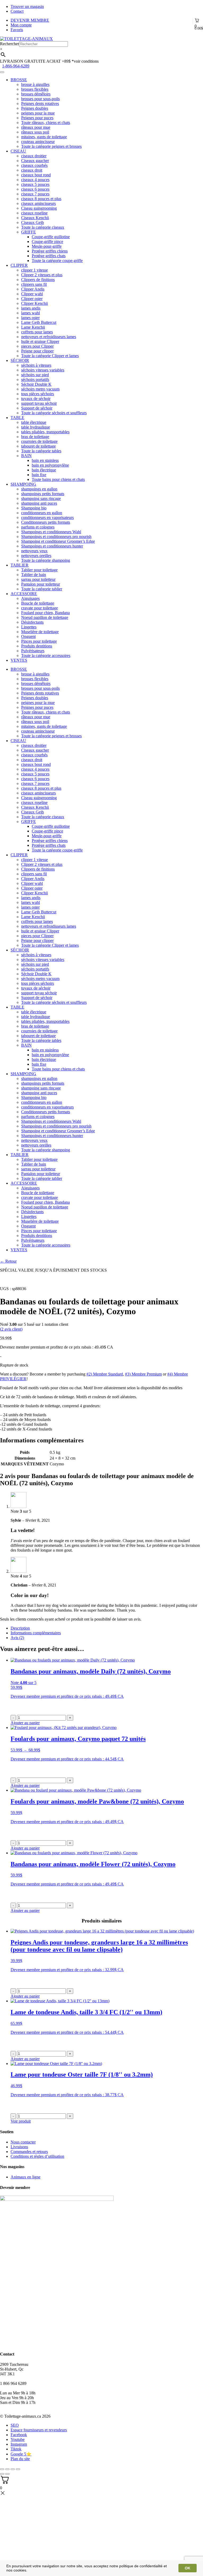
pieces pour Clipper (37, 346)
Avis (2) (17, 1638)
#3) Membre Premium (143, 1374)
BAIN (26, 456)
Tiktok (16, 2449)
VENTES (19, 660)
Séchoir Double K (36, 384)
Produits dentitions (37, 646)
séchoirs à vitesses (36, 365)
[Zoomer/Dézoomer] (18, 2469)
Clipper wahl (32, 294)
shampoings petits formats (43, 494)
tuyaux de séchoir (36, 399)
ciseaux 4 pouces (35, 180)
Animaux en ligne (26, 2177)
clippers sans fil (34, 284)
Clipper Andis (33, 289)
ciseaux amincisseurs (38, 203)
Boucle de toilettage (38, 603)
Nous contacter (23, 2142)
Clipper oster (32, 299)
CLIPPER (19, 265)
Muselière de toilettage (40, 632)
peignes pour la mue (38, 113)
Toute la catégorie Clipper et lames (50, 356)
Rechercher (10, 44)
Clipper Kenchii (34, 303)
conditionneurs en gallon (42, 513)
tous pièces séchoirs (38, 394)
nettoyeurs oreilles (36, 556)
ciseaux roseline (34, 213)
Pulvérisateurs (33, 651)
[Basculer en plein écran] (13, 2469)
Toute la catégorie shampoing (46, 560)
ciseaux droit (32, 170)
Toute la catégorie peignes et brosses (51, 146)
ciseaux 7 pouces (35, 194)
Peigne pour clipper (37, 351)
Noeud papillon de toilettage (45, 617)
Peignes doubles (35, 108)
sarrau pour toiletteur (38, 579)
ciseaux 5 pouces (35, 184)
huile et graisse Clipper (40, 341)
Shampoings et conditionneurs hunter (52, 546)
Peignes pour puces (37, 118)
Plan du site (20, 2459)
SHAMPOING (23, 484)
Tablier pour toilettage (39, 570)
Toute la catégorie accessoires (46, 655)
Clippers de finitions (38, 280)
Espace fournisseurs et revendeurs (39, 2430)
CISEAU (18, 151)
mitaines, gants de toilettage (44, 137)
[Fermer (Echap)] (2, 2469)
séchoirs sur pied (35, 375)
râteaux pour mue (36, 127)
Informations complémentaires (36, 1633)
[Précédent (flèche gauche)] (2, 2474)
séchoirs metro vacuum (40, 389)
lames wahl (31, 313)
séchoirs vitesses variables (43, 370)
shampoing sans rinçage (41, 498)
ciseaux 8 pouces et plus (41, 199)
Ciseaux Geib (33, 222)
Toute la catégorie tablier (42, 589)
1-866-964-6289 (16, 66)
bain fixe (39, 475)
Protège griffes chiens (50, 251)
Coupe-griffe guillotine (51, 237)
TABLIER (20, 565)
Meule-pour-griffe (47, 246)
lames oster (30, 318)
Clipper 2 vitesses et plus (42, 275)
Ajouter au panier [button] (25, 1723)
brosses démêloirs (36, 94)
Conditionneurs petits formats (46, 522)
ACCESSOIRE (24, 594)
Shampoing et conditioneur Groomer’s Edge (58, 541)
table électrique (34, 422)
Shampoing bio (34, 508)
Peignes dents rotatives (40, 103)
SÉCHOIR (20, 360)
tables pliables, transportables (45, 432)
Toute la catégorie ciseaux (43, 227)
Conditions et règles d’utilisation (37, 2156)
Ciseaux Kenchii (35, 218)
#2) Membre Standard (105, 1374)
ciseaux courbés (34, 165)
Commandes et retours (29, 2152)
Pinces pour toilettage (39, 641)
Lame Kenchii (33, 327)
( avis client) (11, 1329)
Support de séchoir (37, 408)
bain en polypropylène (50, 465)
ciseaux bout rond (36, 175)
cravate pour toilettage (40, 608)
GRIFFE (29, 232)
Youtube (18, 2439)
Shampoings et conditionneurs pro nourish (56, 537)
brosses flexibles (35, 89)
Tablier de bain (34, 575)
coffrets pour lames (37, 332)
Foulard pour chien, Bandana (45, 613)
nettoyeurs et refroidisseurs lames (49, 337)
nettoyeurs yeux (34, 551)
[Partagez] (7, 2469)
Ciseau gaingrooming (39, 208)
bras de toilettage (35, 437)
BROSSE (19, 80)
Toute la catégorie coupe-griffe (57, 261)
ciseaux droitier (34, 156)
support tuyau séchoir (39, 403)
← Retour (8, 1261)
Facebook (19, 2435)
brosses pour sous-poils (40, 99)
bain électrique (44, 470)
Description (20, 1628)
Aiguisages (30, 598)
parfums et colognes (38, 527)
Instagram (19, 2444)
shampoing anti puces (39, 503)
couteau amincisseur (38, 142)
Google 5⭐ (21, 2454)
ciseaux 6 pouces (35, 189)
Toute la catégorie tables (41, 451)
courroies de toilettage (39, 441)
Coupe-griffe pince (47, 241)
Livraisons (19, 2147)
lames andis (31, 308)
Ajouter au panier (25, 1785)
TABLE (17, 418)
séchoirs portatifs (35, 379)
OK (188, 2568)
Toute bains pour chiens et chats (58, 479)
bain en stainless (45, 460)
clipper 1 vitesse (34, 270)
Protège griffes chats (49, 256)
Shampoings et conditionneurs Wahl (51, 532)
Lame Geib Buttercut (39, 322)
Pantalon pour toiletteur (41, 584)
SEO (15, 2425)
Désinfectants (32, 622)
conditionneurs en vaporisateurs (47, 517)
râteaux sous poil (35, 132)
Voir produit (21, 2121)
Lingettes (29, 627)
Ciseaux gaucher (35, 161)
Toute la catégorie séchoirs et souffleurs (54, 413)
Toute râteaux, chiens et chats (46, 123)
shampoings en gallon (39, 489)
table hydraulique (36, 427)
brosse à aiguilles (35, 84)
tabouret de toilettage (38, 446)
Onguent (28, 636)
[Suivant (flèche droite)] (7, 2474)
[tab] (107, 1628)
